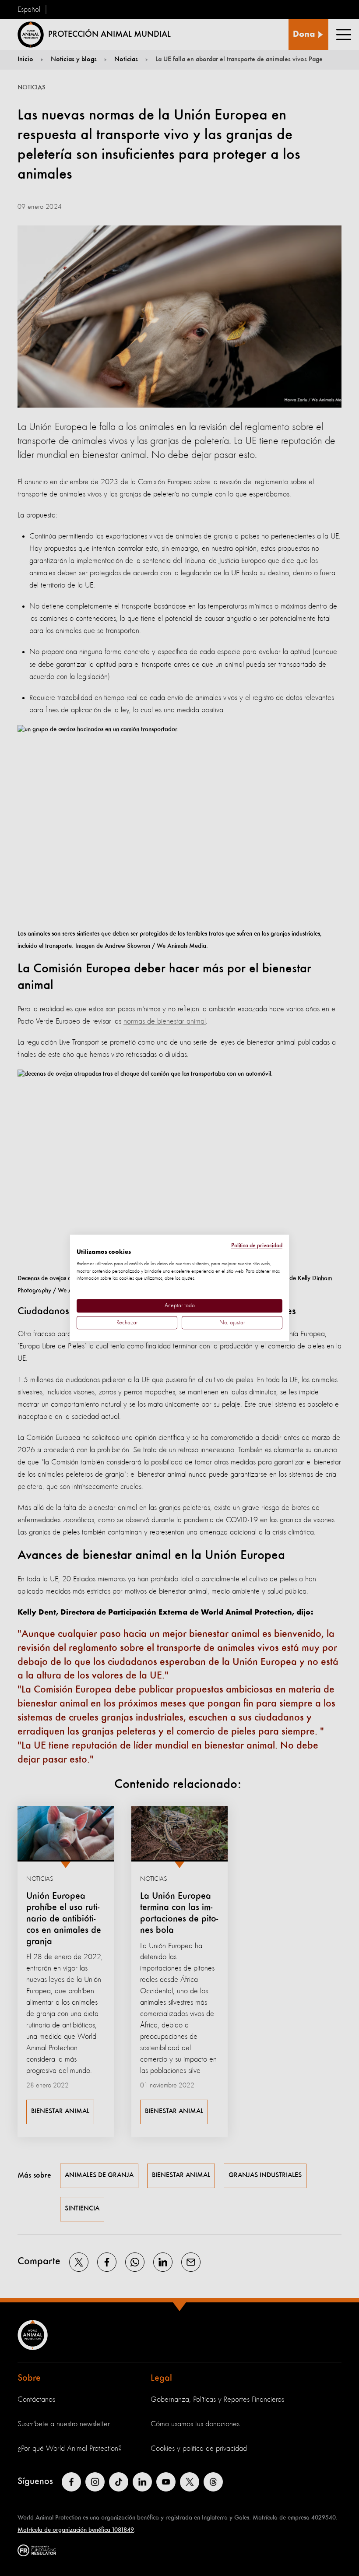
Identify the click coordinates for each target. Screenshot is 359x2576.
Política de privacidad (257, 1246)
